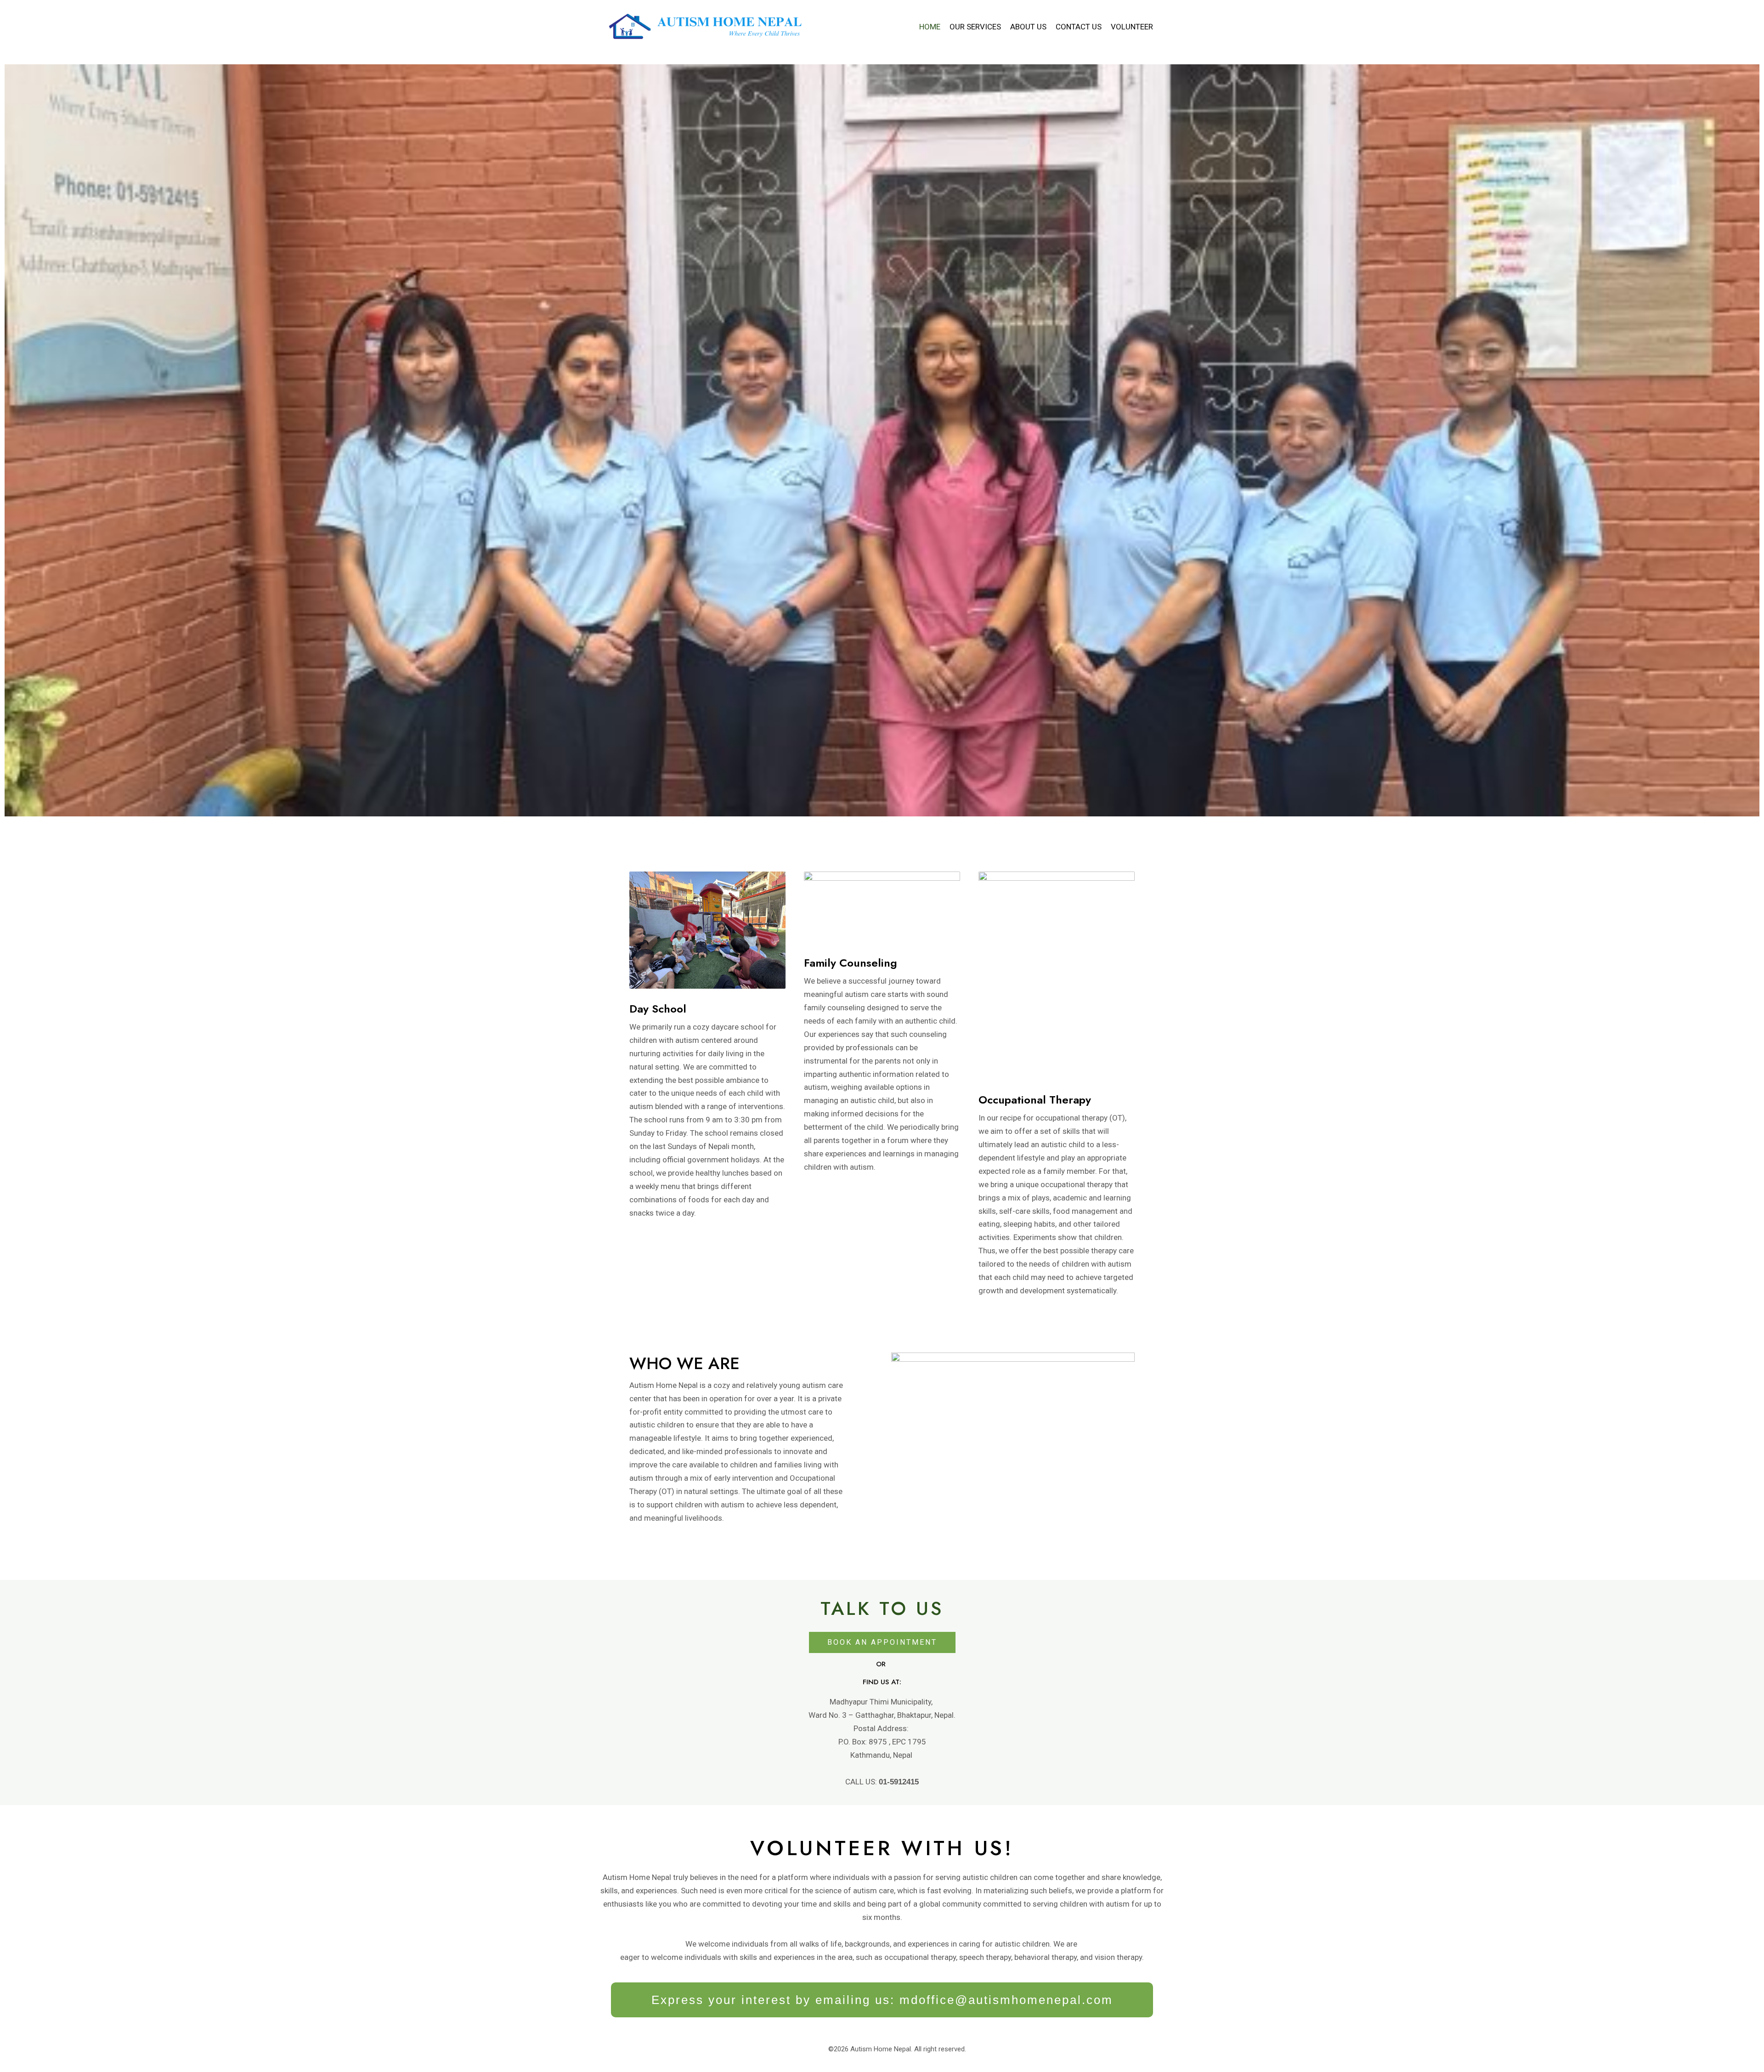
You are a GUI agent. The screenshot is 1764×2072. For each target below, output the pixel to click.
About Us (1028, 27)
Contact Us (1079, 27)
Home (930, 27)
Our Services (975, 27)
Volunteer (1132, 27)
